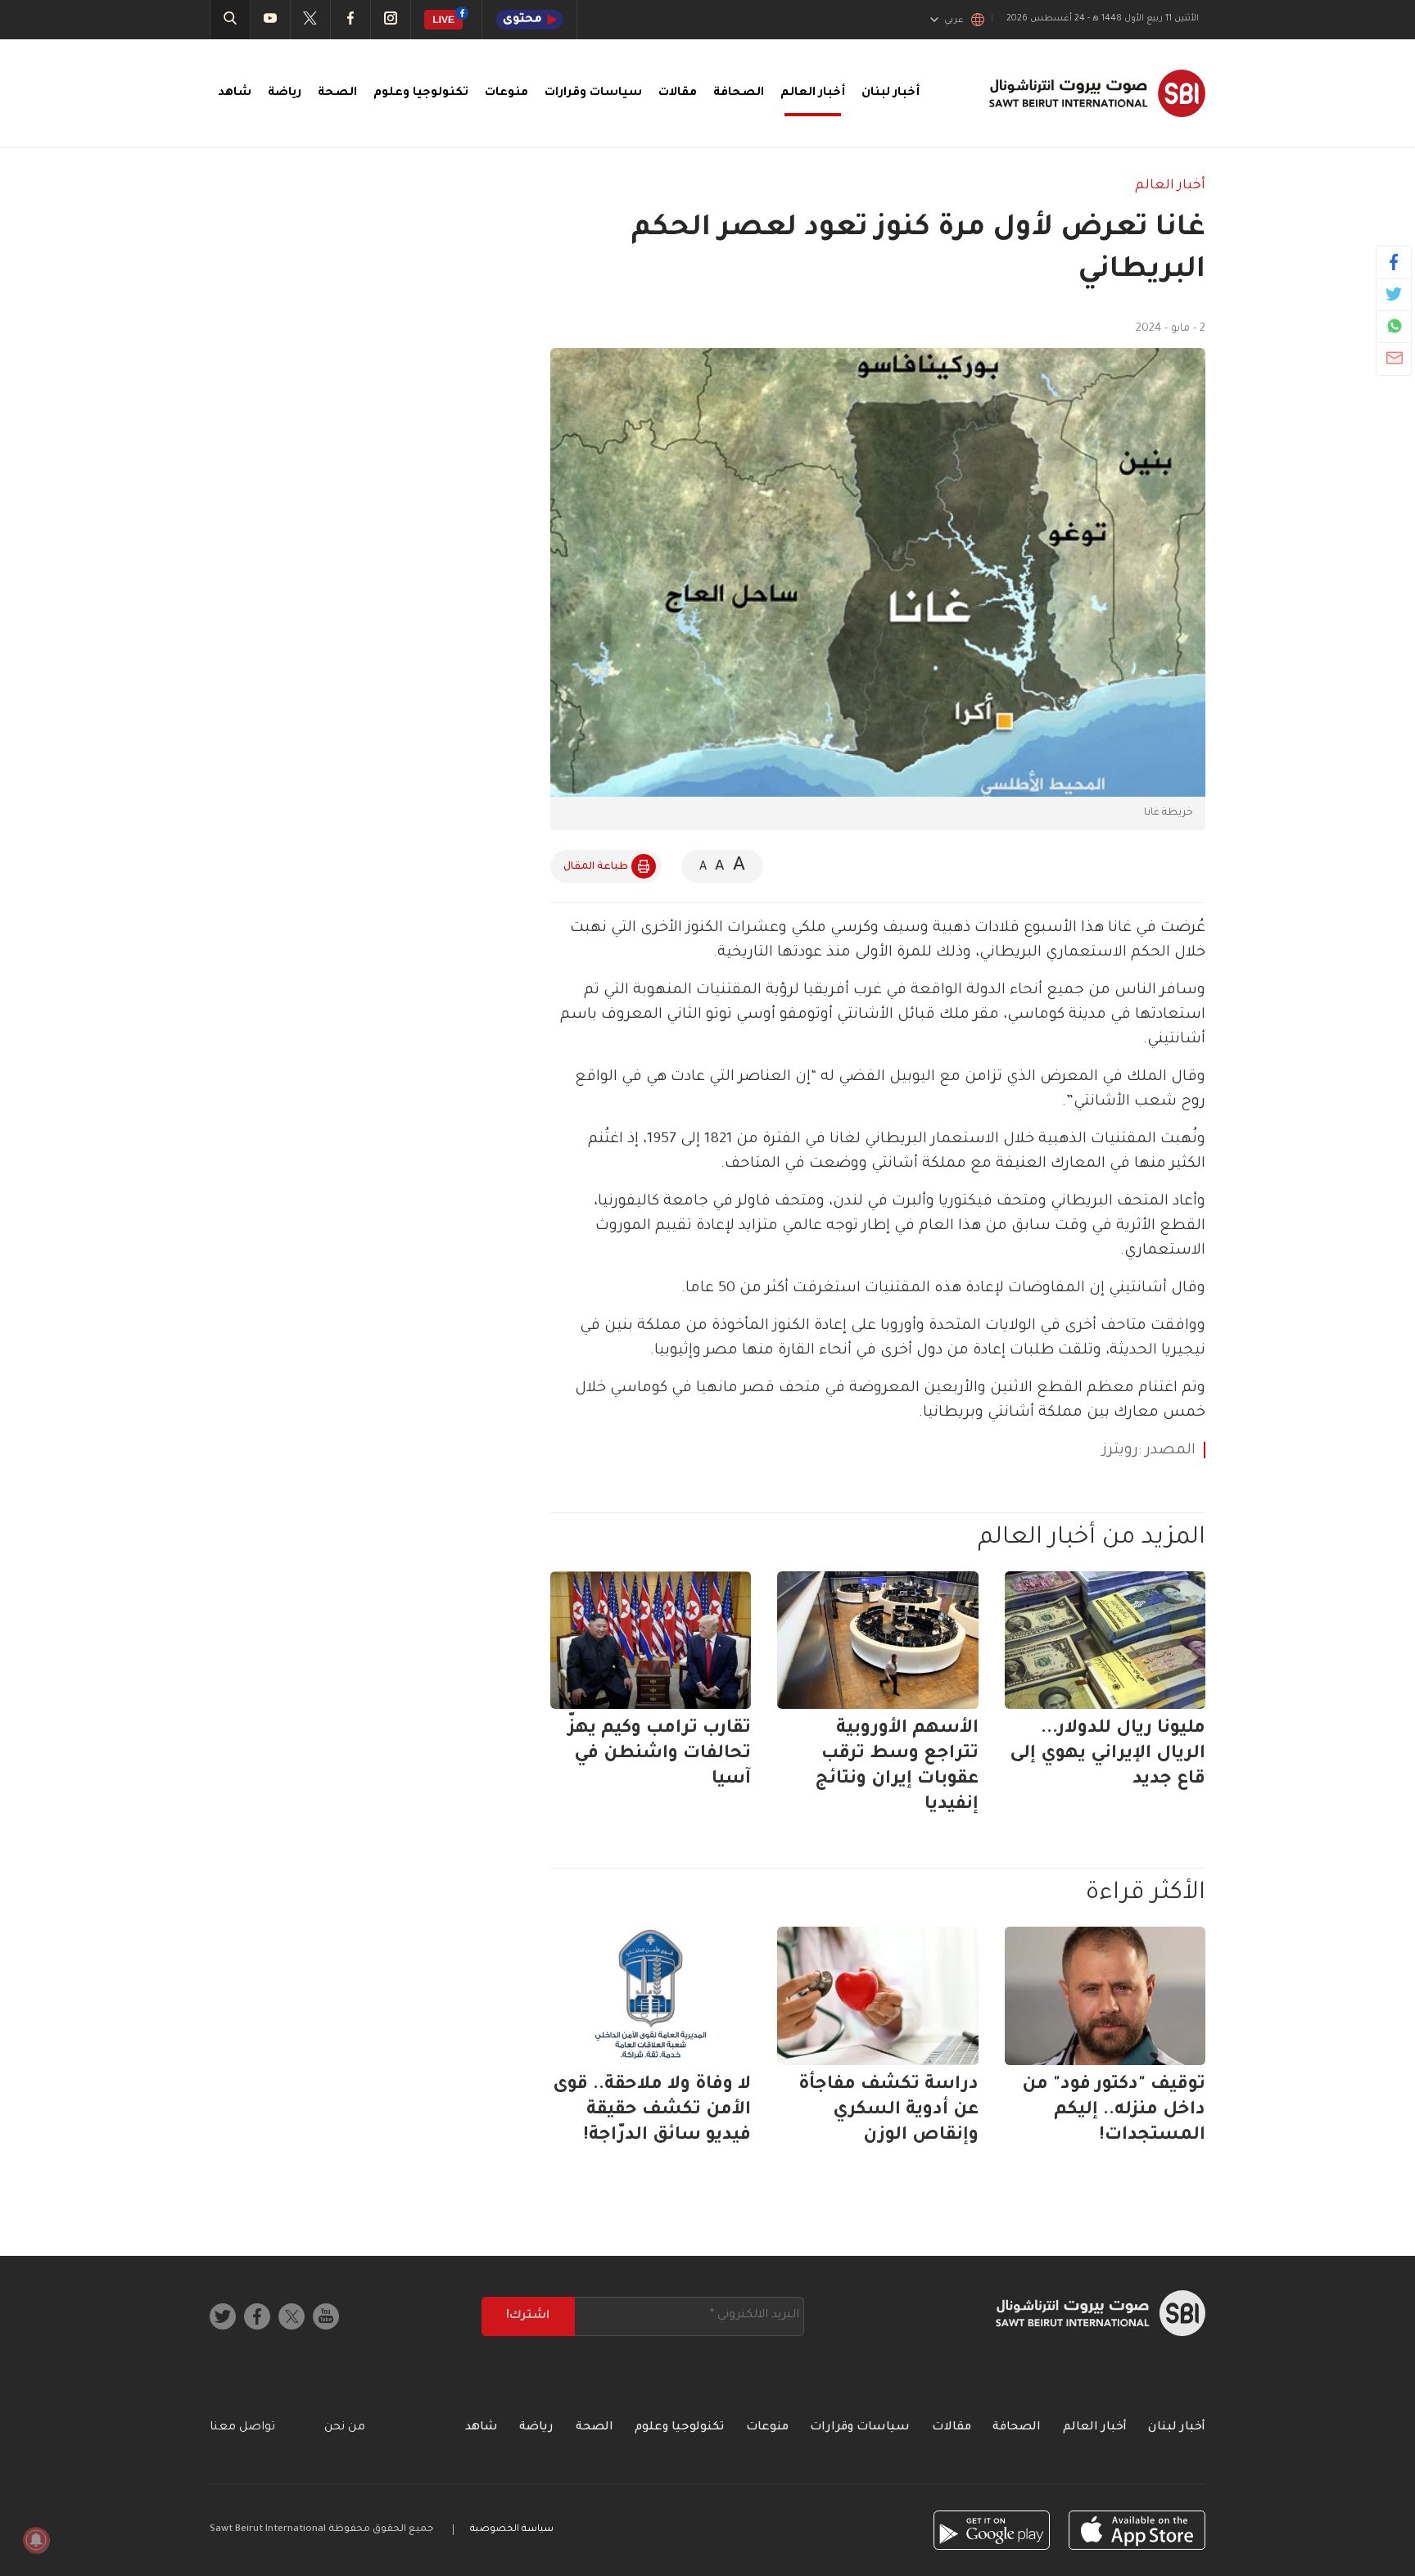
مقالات (678, 93)
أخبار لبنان (891, 93)
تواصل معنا (242, 2428)
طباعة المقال (596, 867)
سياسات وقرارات (593, 93)
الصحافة (739, 93)
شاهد (235, 93)
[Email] (1394, 358)
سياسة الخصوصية (512, 2530)
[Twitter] (1394, 294)
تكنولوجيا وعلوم (421, 93)
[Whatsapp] (1394, 326)
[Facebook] (1394, 262)
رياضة (285, 93)
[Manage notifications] (36, 2540)
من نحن (345, 2428)
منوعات (506, 93)
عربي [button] (954, 20)
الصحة (337, 93)
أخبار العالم (813, 93)
